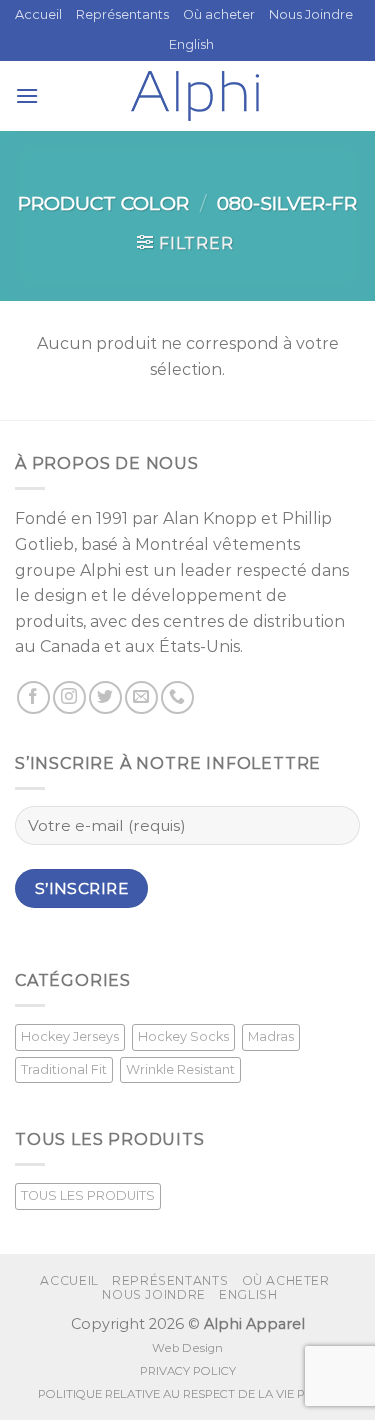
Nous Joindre (311, 14)
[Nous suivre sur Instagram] (69, 697)
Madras (271, 1036)
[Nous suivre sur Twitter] (105, 697)
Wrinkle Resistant (180, 1069)
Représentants (122, 14)
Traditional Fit (64, 1069)
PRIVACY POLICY (188, 1371)
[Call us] (177, 697)
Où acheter (219, 14)
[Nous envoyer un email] (141, 697)
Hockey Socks (183, 1036)
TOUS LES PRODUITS (88, 1195)
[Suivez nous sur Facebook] (33, 697)
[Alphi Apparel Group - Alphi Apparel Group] (195, 96)
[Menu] (27, 95)
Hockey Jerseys (70, 1036)
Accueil (38, 14)
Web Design (187, 1348)
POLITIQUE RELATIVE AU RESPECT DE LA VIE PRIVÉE (188, 1394)
